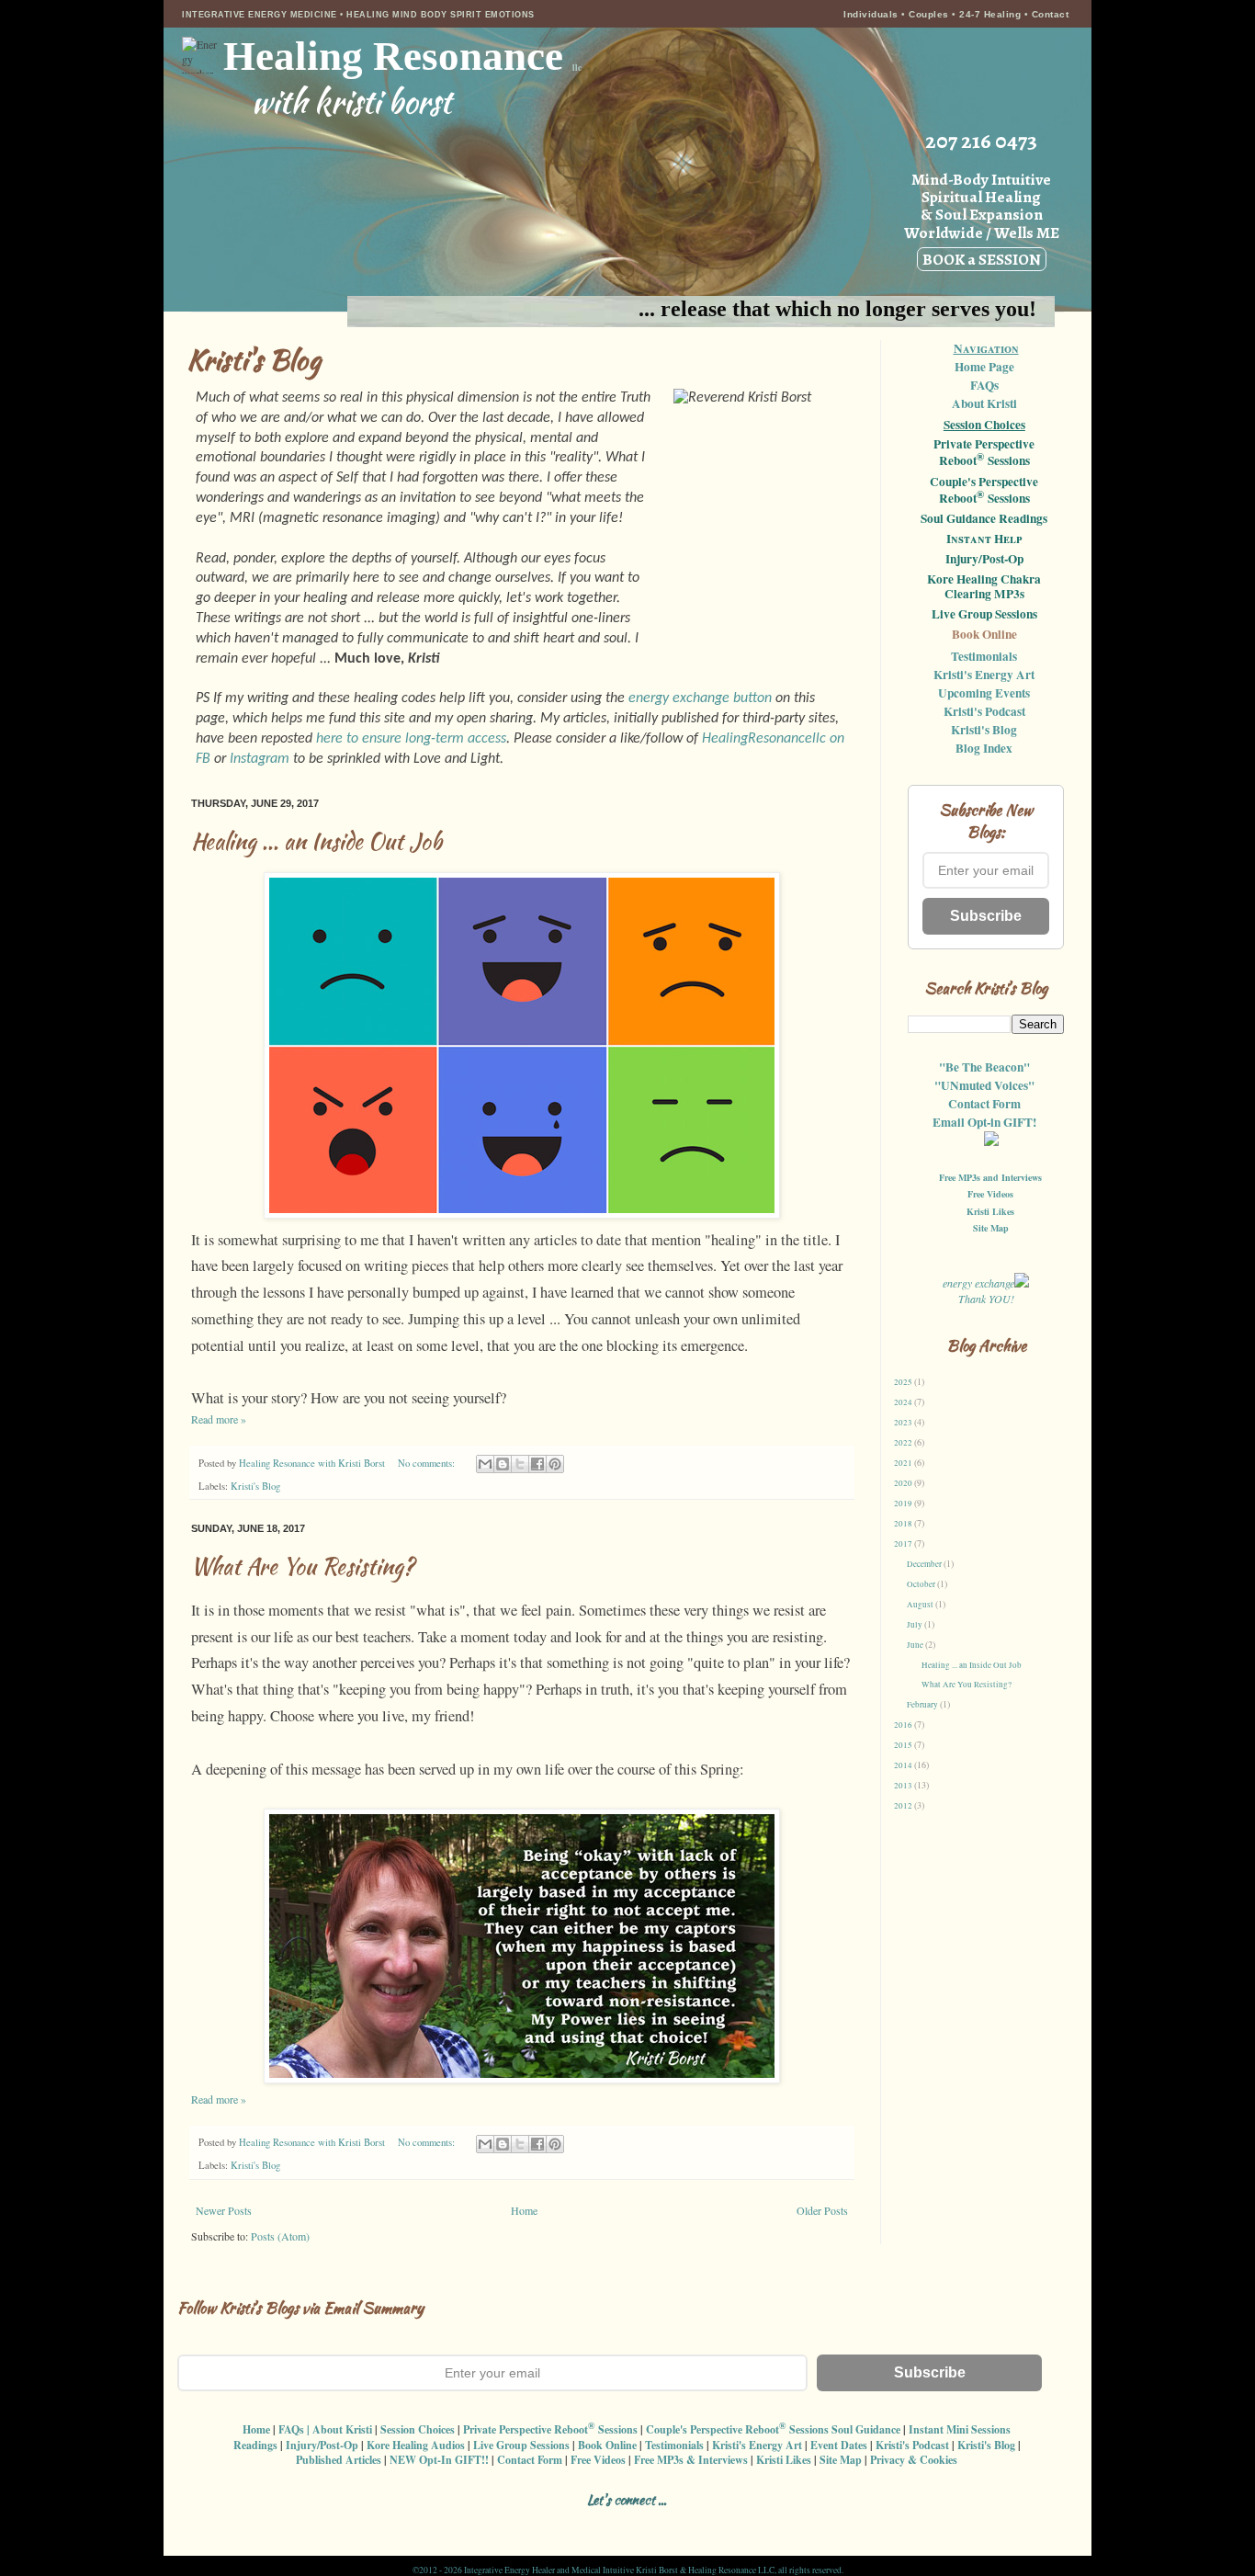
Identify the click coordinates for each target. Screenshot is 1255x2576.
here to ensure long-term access (411, 739)
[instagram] (554, 2522)
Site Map (991, 1228)
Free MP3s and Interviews (990, 1177)
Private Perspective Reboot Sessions (984, 453)
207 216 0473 (981, 141)
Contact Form (984, 1104)
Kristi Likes (990, 1211)
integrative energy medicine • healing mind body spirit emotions (358, 15)
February (923, 1705)
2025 (904, 1382)
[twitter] (619, 2522)
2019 (904, 1504)
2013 (904, 1786)
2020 (904, 1483)
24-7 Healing (992, 14)
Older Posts (822, 2210)
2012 (904, 1806)
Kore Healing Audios (416, 2445)
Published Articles (339, 2460)
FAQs (984, 385)
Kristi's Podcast (984, 711)
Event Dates (839, 2445)
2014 (904, 1765)
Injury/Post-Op (984, 560)
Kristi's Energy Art (984, 675)
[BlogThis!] (503, 1464)
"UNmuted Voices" (984, 1085)
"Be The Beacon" (984, 1067)
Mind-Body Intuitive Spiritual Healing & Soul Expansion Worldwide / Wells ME (982, 219)
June (916, 1645)
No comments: (428, 1463)
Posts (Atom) (280, 2236)
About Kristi (984, 403)
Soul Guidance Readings (984, 519)
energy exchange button (700, 698)
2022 (904, 1443)
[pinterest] (651, 2522)
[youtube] (683, 2522)
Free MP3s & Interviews (691, 2460)
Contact (1051, 14)
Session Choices (984, 425)
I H (984, 539)
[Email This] (485, 1464)
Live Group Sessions (984, 615)
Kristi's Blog (255, 1486)
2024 (904, 1402)
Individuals (871, 14)
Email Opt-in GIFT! (984, 1122)
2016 (904, 1725)
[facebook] (522, 2522)
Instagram (260, 759)
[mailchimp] (715, 2522)
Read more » (219, 1419)
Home (524, 2210)
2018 (904, 1524)
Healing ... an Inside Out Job (317, 841)
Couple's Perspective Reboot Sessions (984, 491)
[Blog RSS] (587, 2522)
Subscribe (986, 916)
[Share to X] (520, 1464)
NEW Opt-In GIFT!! (439, 2460)
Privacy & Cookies (914, 2460)
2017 (904, 1544)
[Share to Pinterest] (555, 1464)
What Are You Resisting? (303, 1566)
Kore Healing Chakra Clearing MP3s (984, 587)
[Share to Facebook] (537, 1464)
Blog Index (984, 748)
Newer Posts (224, 2210)
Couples (929, 14)
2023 (904, 1423)
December (925, 1564)
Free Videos (990, 1194)
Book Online (984, 635)
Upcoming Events (984, 693)
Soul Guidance (866, 2429)
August (921, 1605)
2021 (904, 1463)
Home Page (984, 367)
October (922, 1584)
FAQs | (294, 2429)
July (916, 1625)
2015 (904, 1745)
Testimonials (984, 656)
